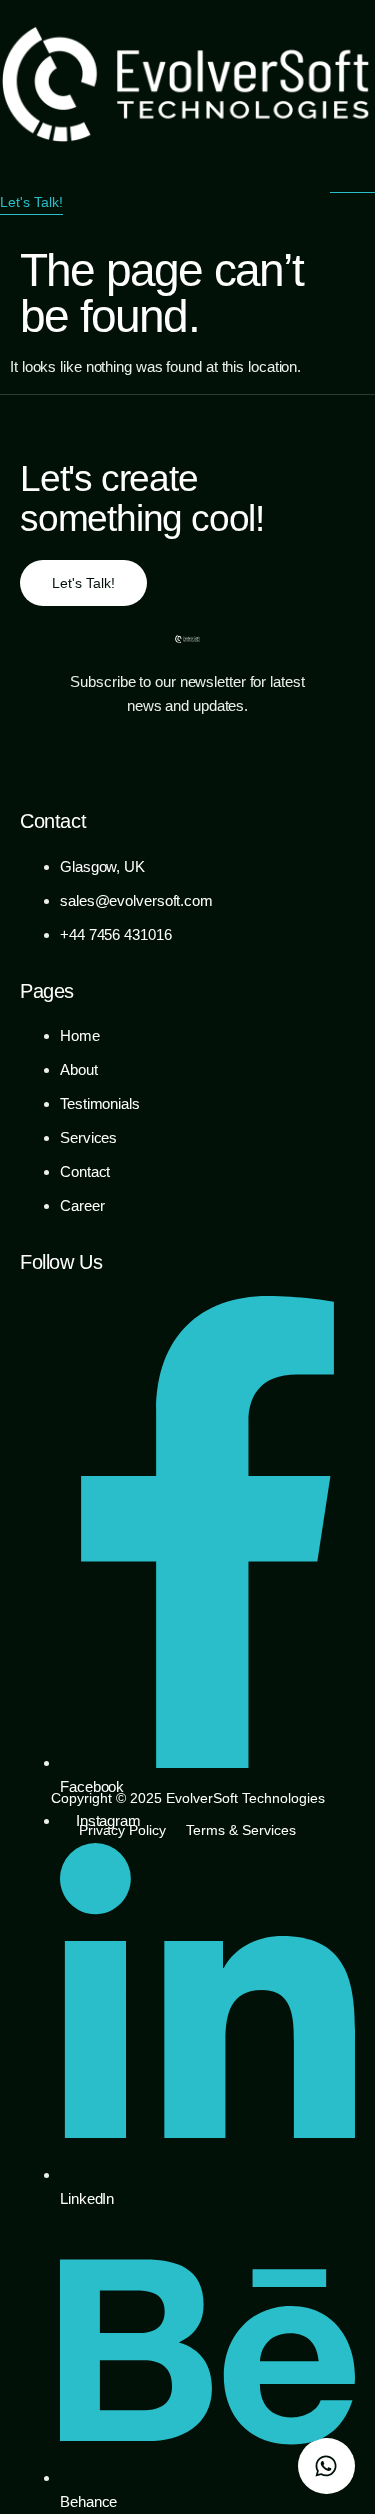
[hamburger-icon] (352, 179)
